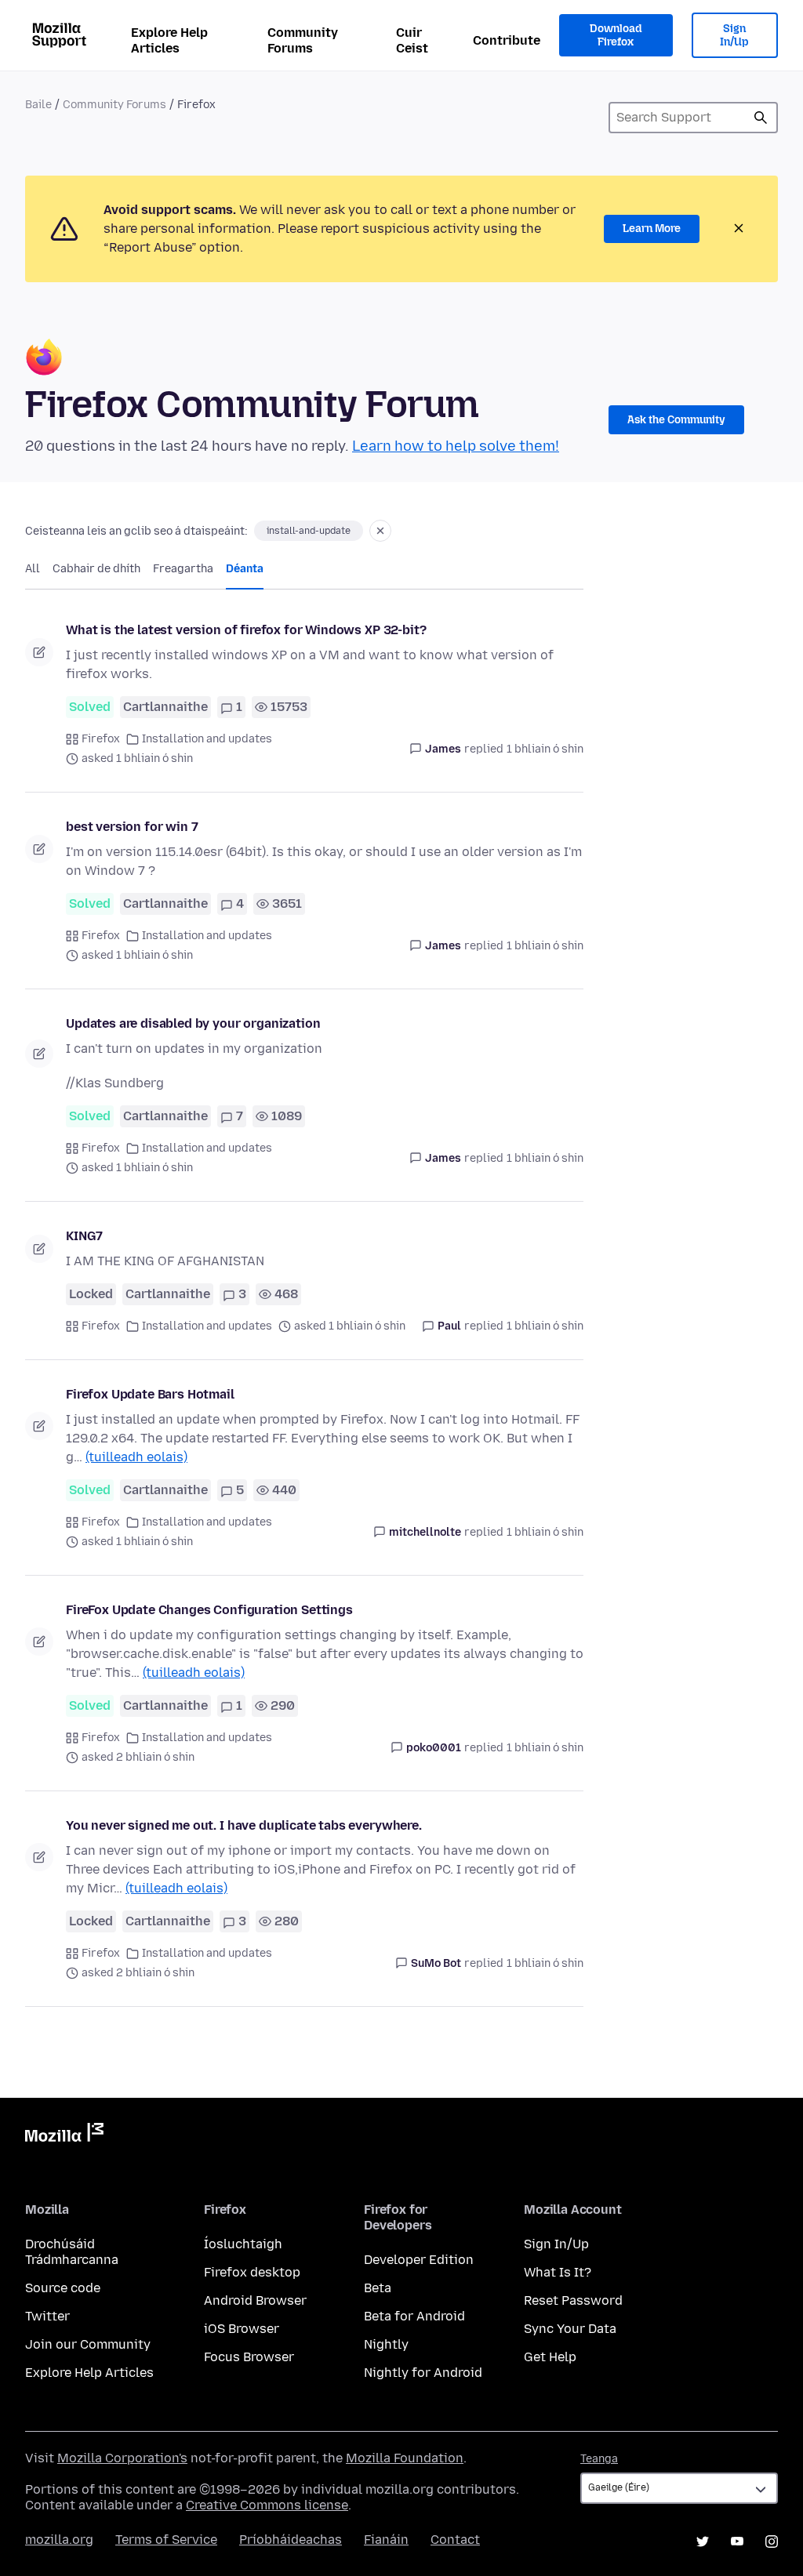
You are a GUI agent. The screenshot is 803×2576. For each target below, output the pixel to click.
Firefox (101, 739)
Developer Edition (419, 2260)
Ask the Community (676, 420)
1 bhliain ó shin (545, 749)
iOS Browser (242, 2329)
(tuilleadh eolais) (136, 1457)
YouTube (737, 2542)
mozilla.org (59, 2540)
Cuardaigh (761, 118)
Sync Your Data (570, 2329)
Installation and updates (207, 739)
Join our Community (88, 2344)
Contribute (507, 40)
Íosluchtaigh (243, 2244)
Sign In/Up (734, 36)
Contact (455, 2540)
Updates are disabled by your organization (193, 1023)
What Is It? (558, 2272)
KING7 (84, 1236)
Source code (63, 2288)
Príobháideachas (291, 2540)
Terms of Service (166, 2540)
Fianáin (386, 2540)
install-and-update (309, 531)
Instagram (772, 2542)
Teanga (599, 2459)
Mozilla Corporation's (122, 2458)
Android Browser (255, 2300)
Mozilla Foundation (405, 2458)
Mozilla (64, 2135)
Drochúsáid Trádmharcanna (72, 2252)
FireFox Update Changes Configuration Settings (209, 1610)
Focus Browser (249, 2357)
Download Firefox (616, 36)
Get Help (550, 2357)
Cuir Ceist (412, 40)
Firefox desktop (252, 2272)
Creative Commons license (267, 2505)
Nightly (386, 2344)
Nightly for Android (423, 2373)
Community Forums (303, 40)
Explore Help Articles (169, 40)
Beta (378, 2288)
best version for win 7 (132, 827)
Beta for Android (414, 2316)
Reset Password (573, 2300)
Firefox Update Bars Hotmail (150, 1394)
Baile (38, 105)
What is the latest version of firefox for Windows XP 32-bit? (246, 630)
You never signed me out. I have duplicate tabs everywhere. (244, 1825)
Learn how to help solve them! (456, 446)
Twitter (47, 2316)
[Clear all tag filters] (380, 531)
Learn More (652, 229)
